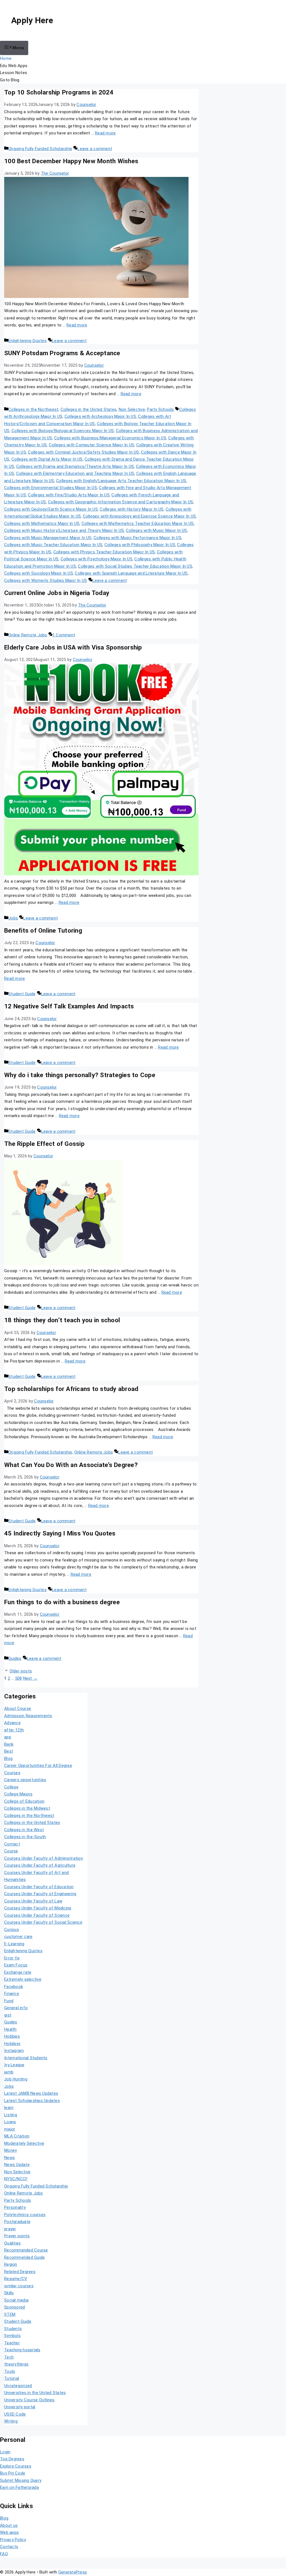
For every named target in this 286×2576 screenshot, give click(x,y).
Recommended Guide (24, 2257)
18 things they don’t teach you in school (62, 1320)
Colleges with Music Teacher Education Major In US (53, 545)
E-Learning (14, 1944)
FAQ (4, 2554)
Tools (10, 2371)
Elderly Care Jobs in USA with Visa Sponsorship (73, 647)
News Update (17, 2165)
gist (8, 2015)
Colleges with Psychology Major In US (96, 559)
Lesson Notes (14, 73)
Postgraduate (17, 2222)
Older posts (21, 1671)
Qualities (12, 2243)
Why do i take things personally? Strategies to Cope (80, 1075)
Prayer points (17, 2236)
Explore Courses (16, 2466)
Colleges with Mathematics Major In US (42, 523)
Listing (11, 2115)
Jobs (13, 918)
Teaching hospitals (22, 2350)
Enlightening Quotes (28, 341)
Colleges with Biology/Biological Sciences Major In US (63, 431)
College (11, 1787)
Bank (9, 1744)
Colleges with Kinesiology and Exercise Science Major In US (140, 516)
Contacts (9, 2547)
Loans (10, 2122)
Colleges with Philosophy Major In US (140, 545)
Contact (12, 1844)
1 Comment (64, 635)
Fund (9, 2001)
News (9, 2158)
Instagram (14, 2051)
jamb (9, 2072)
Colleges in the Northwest (33, 409)
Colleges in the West (24, 1830)
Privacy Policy (13, 2540)
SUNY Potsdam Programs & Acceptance (62, 353)
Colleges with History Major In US (132, 509)
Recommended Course (26, 2250)
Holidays (12, 2044)
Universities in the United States (35, 2393)
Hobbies (12, 2036)
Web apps (9, 2532)
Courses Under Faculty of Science (37, 1915)
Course (11, 1851)
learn (9, 2108)
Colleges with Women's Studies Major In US (46, 580)
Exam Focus (16, 1965)
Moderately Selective (24, 2143)
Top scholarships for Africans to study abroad (71, 1389)
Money (10, 2150)
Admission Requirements (28, 1716)
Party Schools (160, 409)
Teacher (12, 2343)
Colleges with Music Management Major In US (48, 538)
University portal (20, 2407)
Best (9, 1751)
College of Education (24, 1801)
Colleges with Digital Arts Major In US (47, 459)
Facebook (14, 1987)
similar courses (19, 2286)
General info (16, 2008)
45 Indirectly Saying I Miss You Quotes (60, 1533)
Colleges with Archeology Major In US (100, 416)
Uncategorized (18, 2386)
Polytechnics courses (25, 2215)
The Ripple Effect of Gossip (44, 1144)
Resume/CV (16, 2279)
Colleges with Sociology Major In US (39, 573)
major (10, 2129)
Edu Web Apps (14, 66)
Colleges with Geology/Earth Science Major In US (51, 509)
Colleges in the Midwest (27, 1808)
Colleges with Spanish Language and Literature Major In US (131, 573)
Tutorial (12, 2378)
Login (5, 2452)
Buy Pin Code (13, 2473)
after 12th (14, 1730)
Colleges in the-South (25, 1837)
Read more (105, 133)
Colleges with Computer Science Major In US (92, 445)
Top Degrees (12, 2459)
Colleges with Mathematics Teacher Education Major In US (138, 523)
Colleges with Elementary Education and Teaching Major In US (75, 473)
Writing (11, 2421)
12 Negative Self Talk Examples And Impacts (69, 1006)
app (8, 1737)
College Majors (18, 1794)
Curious (12, 1930)
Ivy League (14, 2065)
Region (11, 2264)
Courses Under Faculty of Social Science (43, 1922)
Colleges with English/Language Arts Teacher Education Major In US (121, 481)
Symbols (12, 2336)
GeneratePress (73, 2572)
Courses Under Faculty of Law (33, 1901)
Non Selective (132, 409)
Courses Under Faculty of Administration (44, 1858)
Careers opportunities (25, 1780)
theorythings (16, 2364)
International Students (26, 2058)
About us (9, 2525)
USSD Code (15, 2414)
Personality (15, 2207)
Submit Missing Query (21, 2480)
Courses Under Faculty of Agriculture (40, 1865)
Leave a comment (95, 149)
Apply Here (32, 20)
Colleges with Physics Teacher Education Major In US (104, 552)
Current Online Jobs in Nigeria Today (57, 593)
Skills (9, 2293)
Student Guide (22, 994)
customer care (18, 1937)
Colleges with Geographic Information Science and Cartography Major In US (121, 502)
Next (30, 1678)
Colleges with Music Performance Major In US (137, 538)
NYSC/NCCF (16, 2179)
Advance (12, 1723)
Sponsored (15, 2307)
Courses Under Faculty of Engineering (40, 1894)
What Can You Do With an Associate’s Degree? (71, 1465)
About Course (18, 1708)
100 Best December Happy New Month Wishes (71, 161)
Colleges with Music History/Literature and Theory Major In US (64, 530)
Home (6, 58)
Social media (16, 2300)
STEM (10, 2314)
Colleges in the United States (89, 409)
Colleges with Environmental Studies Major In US (51, 488)
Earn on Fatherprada (19, 2487)
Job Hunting (16, 2079)
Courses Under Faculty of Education (39, 1887)
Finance (12, 1994)
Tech (9, 2357)
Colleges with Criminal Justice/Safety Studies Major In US (83, 452)
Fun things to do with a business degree (62, 1602)
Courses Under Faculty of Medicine (38, 1908)
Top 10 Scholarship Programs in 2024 (59, 92)
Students (13, 2329)
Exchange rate (18, 1972)
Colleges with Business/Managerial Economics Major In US (110, 438)
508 (19, 1678)
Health (10, 2029)
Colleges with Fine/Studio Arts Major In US (69, 495)
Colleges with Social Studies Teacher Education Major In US (135, 566)
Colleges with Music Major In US (157, 530)
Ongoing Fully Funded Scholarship (40, 149)
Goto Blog (10, 80)
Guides (15, 1658)
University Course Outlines (29, 2400)
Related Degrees (20, 2272)
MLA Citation (17, 2136)
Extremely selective (23, 1979)
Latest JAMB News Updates (31, 2093)
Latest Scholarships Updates (32, 2101)
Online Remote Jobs (28, 635)
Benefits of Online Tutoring (43, 930)
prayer (10, 2229)
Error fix (12, 1958)
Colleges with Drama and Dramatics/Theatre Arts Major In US (75, 466)
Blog (8, 1759)
